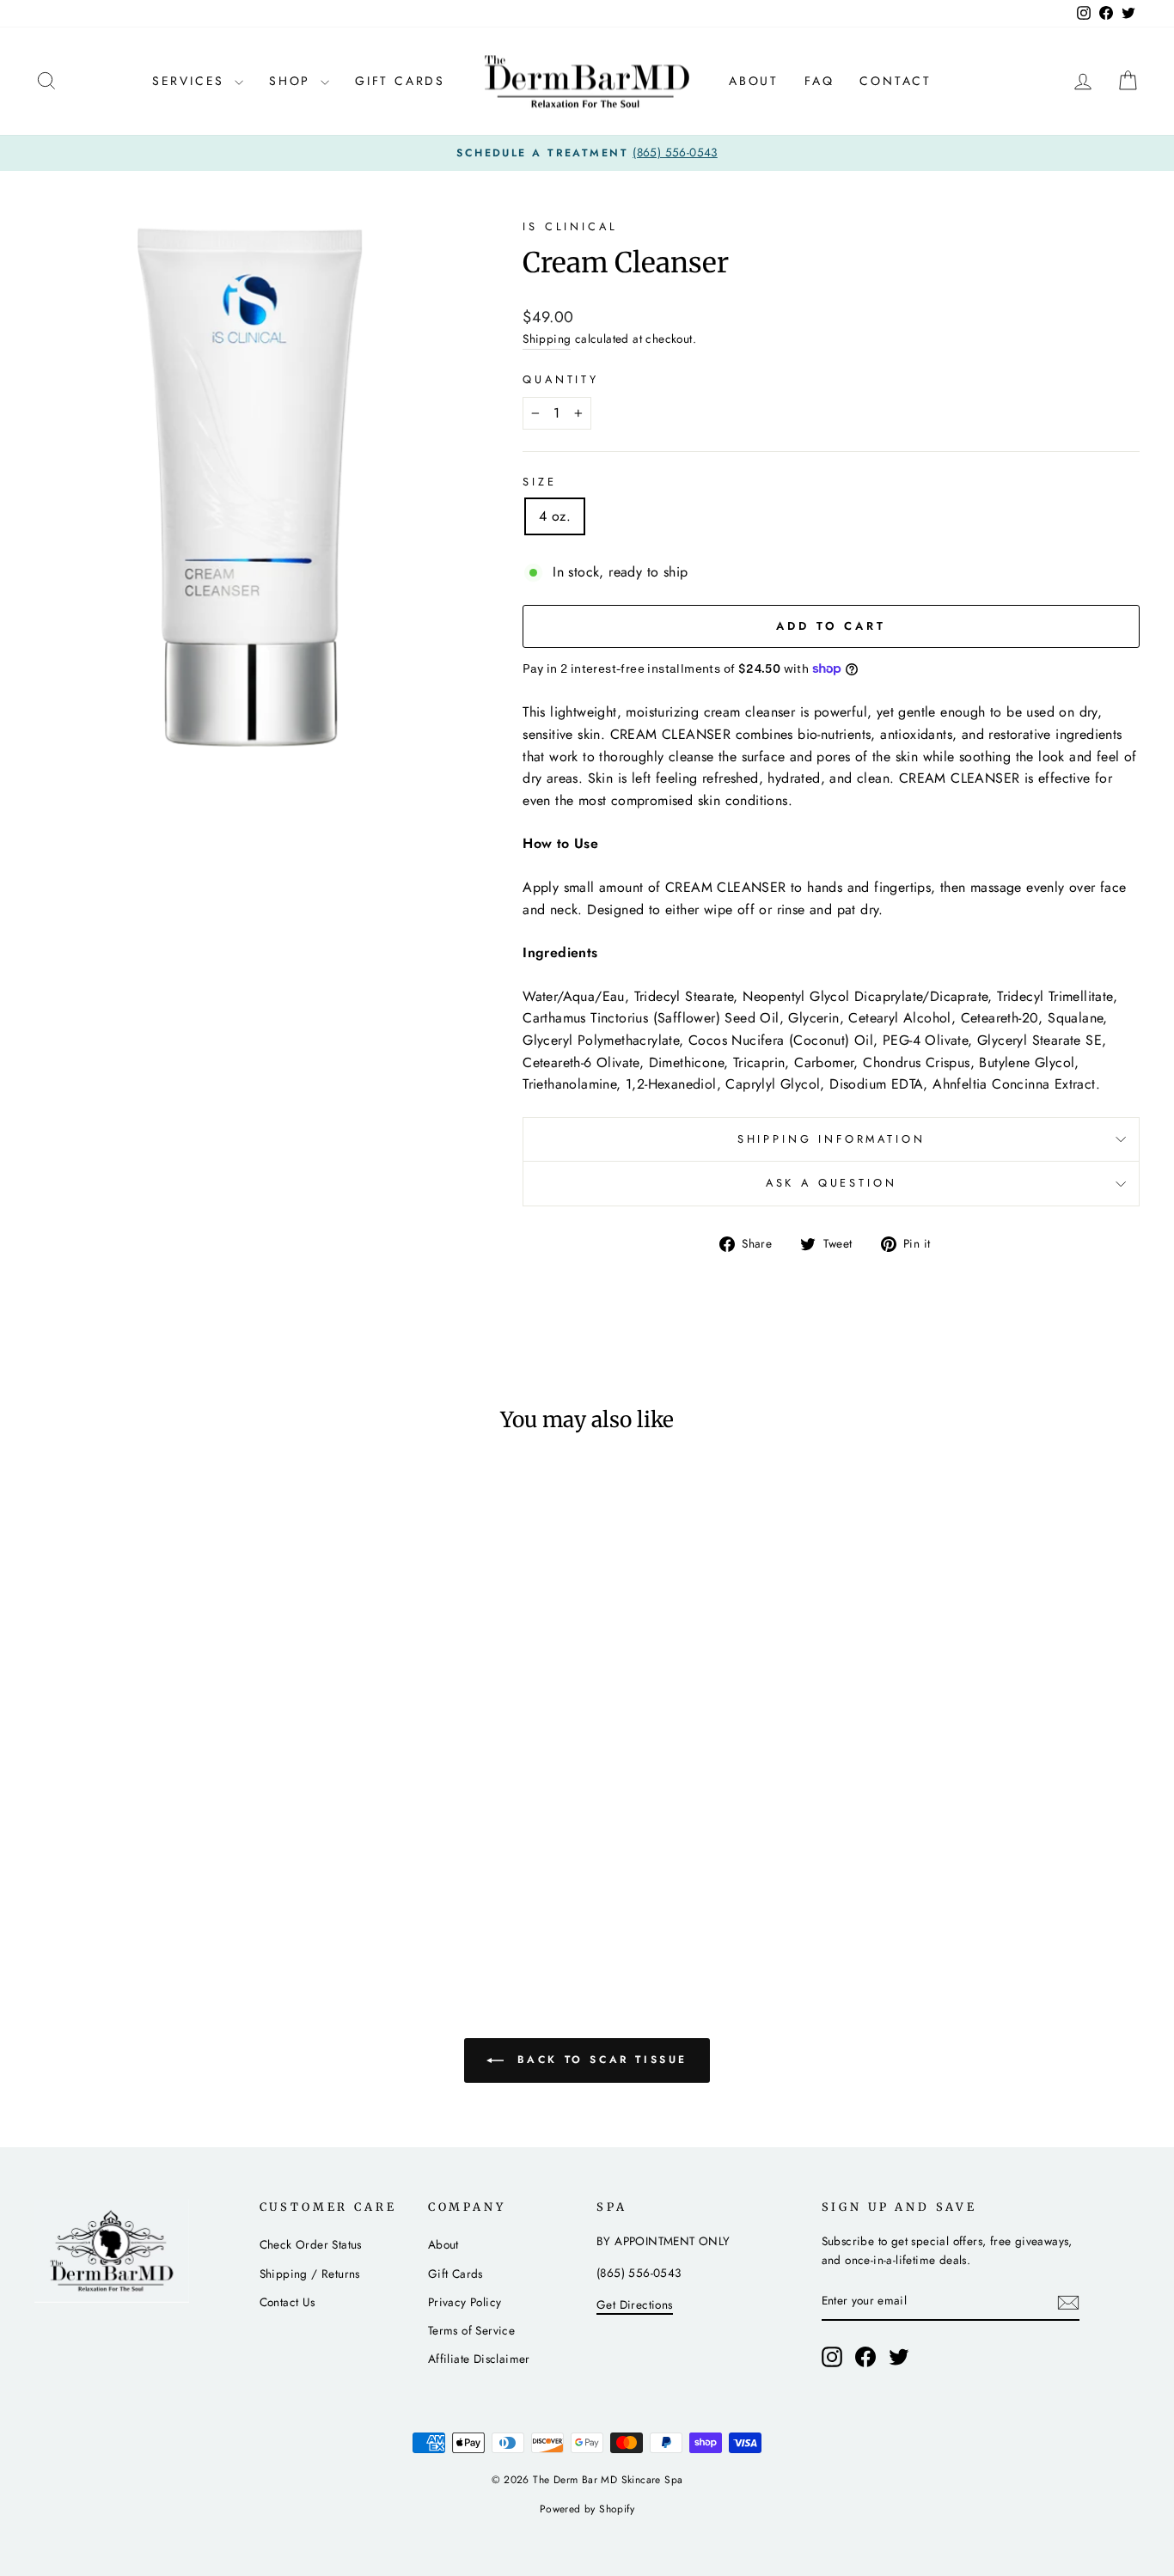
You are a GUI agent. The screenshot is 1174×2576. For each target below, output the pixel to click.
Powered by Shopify (587, 2509)
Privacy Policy (465, 2302)
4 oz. (555, 516)
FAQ (819, 81)
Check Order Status (311, 2244)
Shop (293, 81)
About (754, 81)
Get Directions (635, 2304)
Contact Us (287, 2302)
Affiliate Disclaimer (479, 2359)
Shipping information (832, 1139)
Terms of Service (471, 2330)
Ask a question (832, 1183)
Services (191, 81)
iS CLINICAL (570, 226)
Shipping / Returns (310, 2274)
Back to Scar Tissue (599, 2060)
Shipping (547, 339)
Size (539, 482)
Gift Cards (400, 81)
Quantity (561, 379)
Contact (896, 81)
